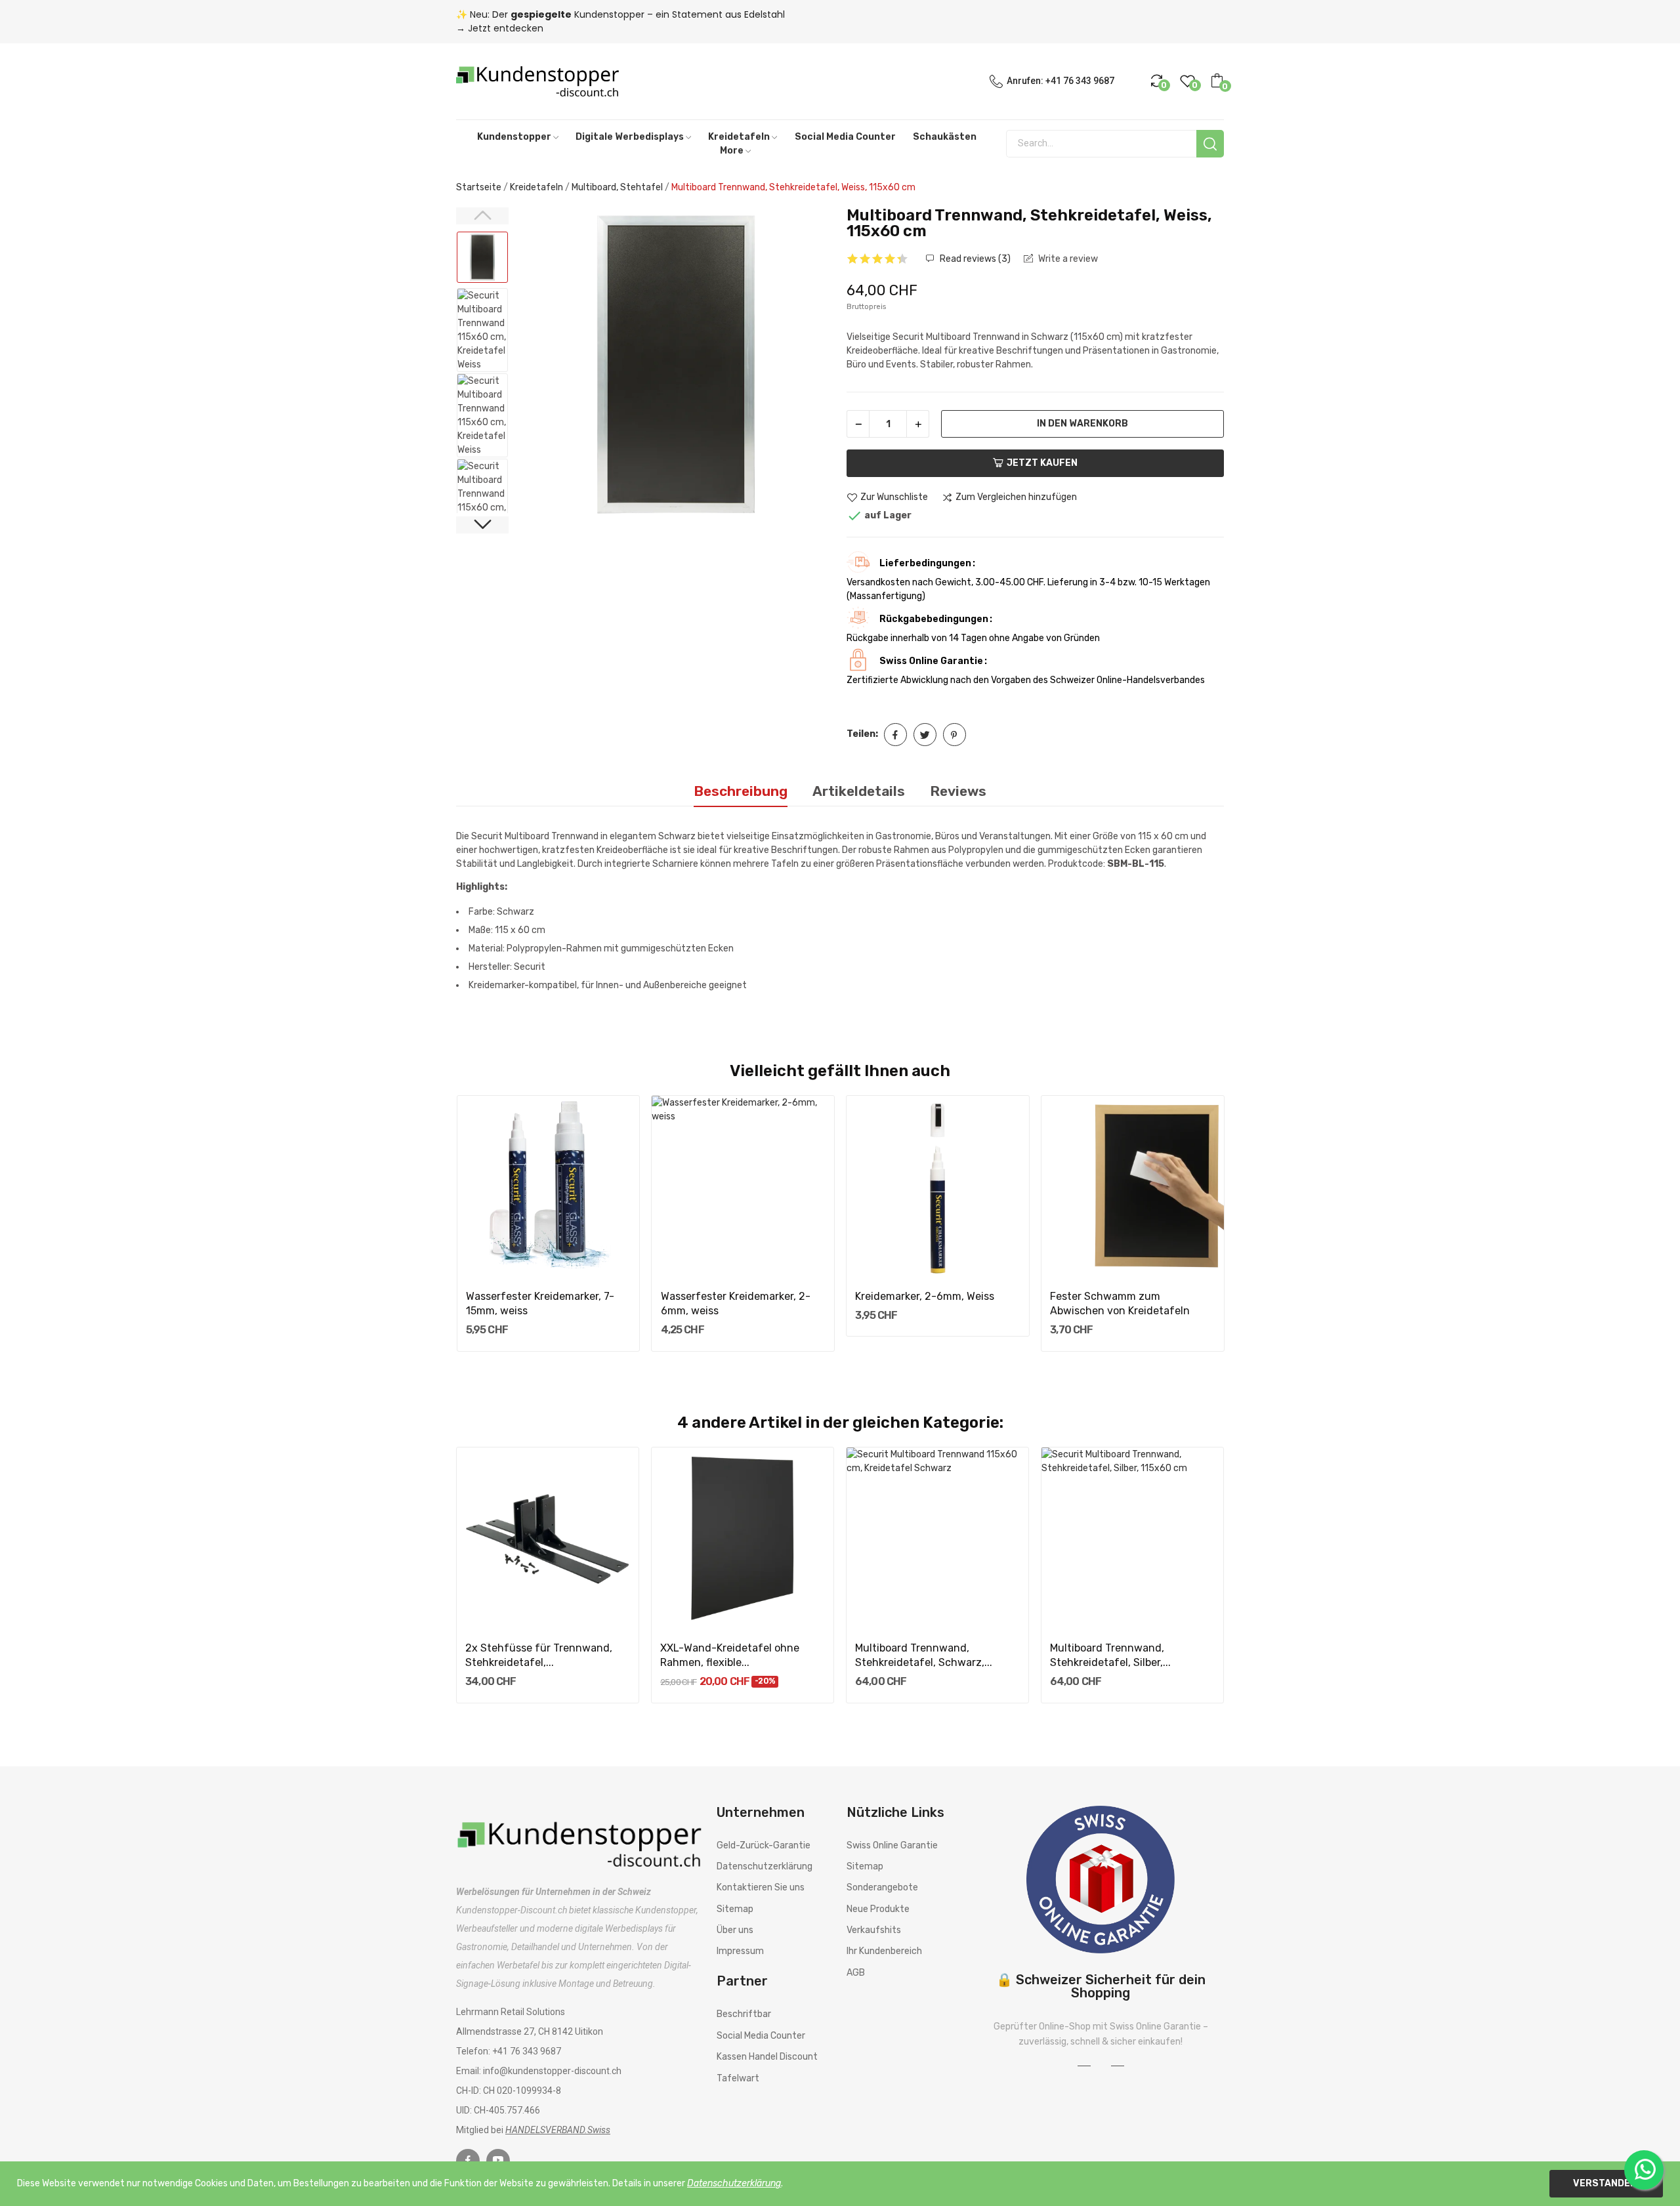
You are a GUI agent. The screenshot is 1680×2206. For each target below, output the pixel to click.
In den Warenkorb (1082, 424)
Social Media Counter (761, 2036)
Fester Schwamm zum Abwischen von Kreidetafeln (1120, 1303)
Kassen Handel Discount (767, 2057)
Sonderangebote (882, 1887)
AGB (856, 1973)
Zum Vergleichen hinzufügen (1016, 498)
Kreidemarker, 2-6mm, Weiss (925, 1296)
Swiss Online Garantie (892, 1845)
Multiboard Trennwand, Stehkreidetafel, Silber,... (1110, 1655)
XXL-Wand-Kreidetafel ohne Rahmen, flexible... (730, 1655)
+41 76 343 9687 (1080, 81)
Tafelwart (738, 2078)
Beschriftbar (744, 2014)
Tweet (925, 735)
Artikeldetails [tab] (859, 791)
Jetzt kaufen (1042, 463)
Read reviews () (974, 259)
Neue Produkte (878, 1909)
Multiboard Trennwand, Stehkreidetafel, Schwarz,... (924, 1655)
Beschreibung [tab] (741, 791)
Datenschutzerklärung (765, 1866)
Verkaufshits (874, 1930)
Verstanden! (1606, 2183)
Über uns (735, 1930)
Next (810, 367)
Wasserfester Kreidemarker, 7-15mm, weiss (540, 1303)
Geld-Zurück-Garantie (764, 1845)
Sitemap (735, 1909)
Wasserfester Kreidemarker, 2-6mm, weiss (736, 1303)
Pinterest (955, 735)
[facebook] (468, 2161)
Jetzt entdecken (506, 28)
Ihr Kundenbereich (884, 1951)
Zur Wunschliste (894, 498)
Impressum (740, 1951)
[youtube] (498, 2161)
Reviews (958, 791)
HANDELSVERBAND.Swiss (558, 2130)
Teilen (895, 735)
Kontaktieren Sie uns (761, 1887)
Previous (542, 367)
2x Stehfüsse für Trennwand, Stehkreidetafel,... (539, 1655)
